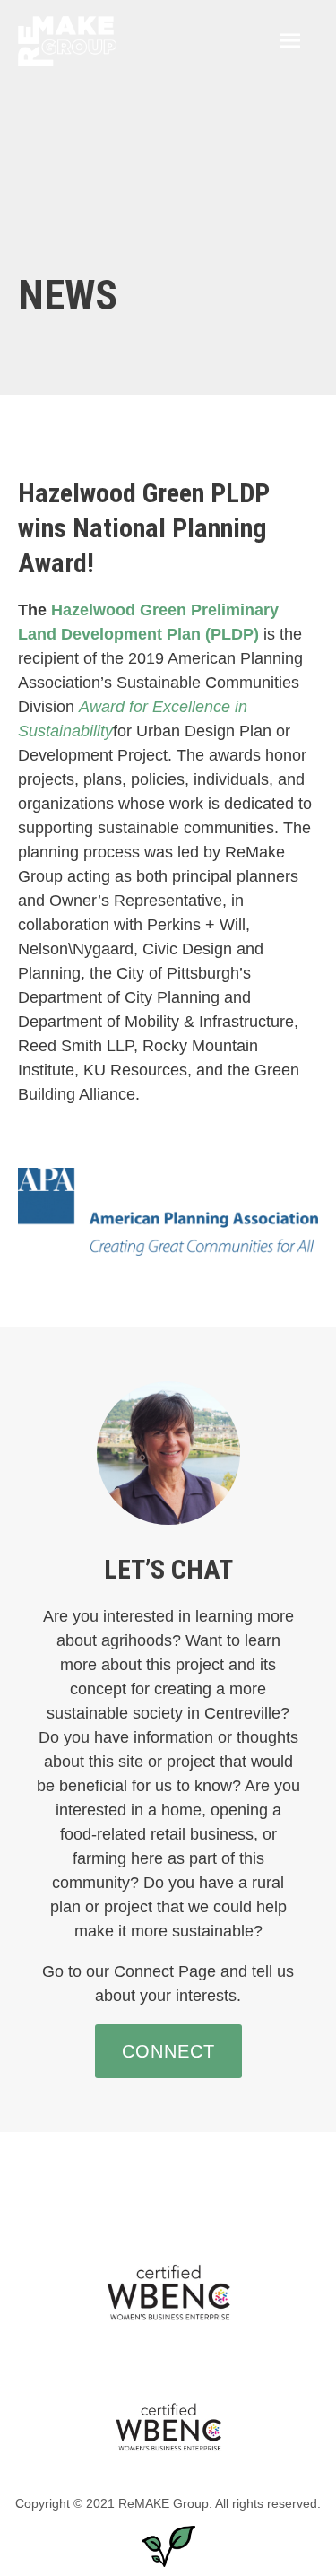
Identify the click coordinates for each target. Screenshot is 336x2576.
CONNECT (168, 2051)
